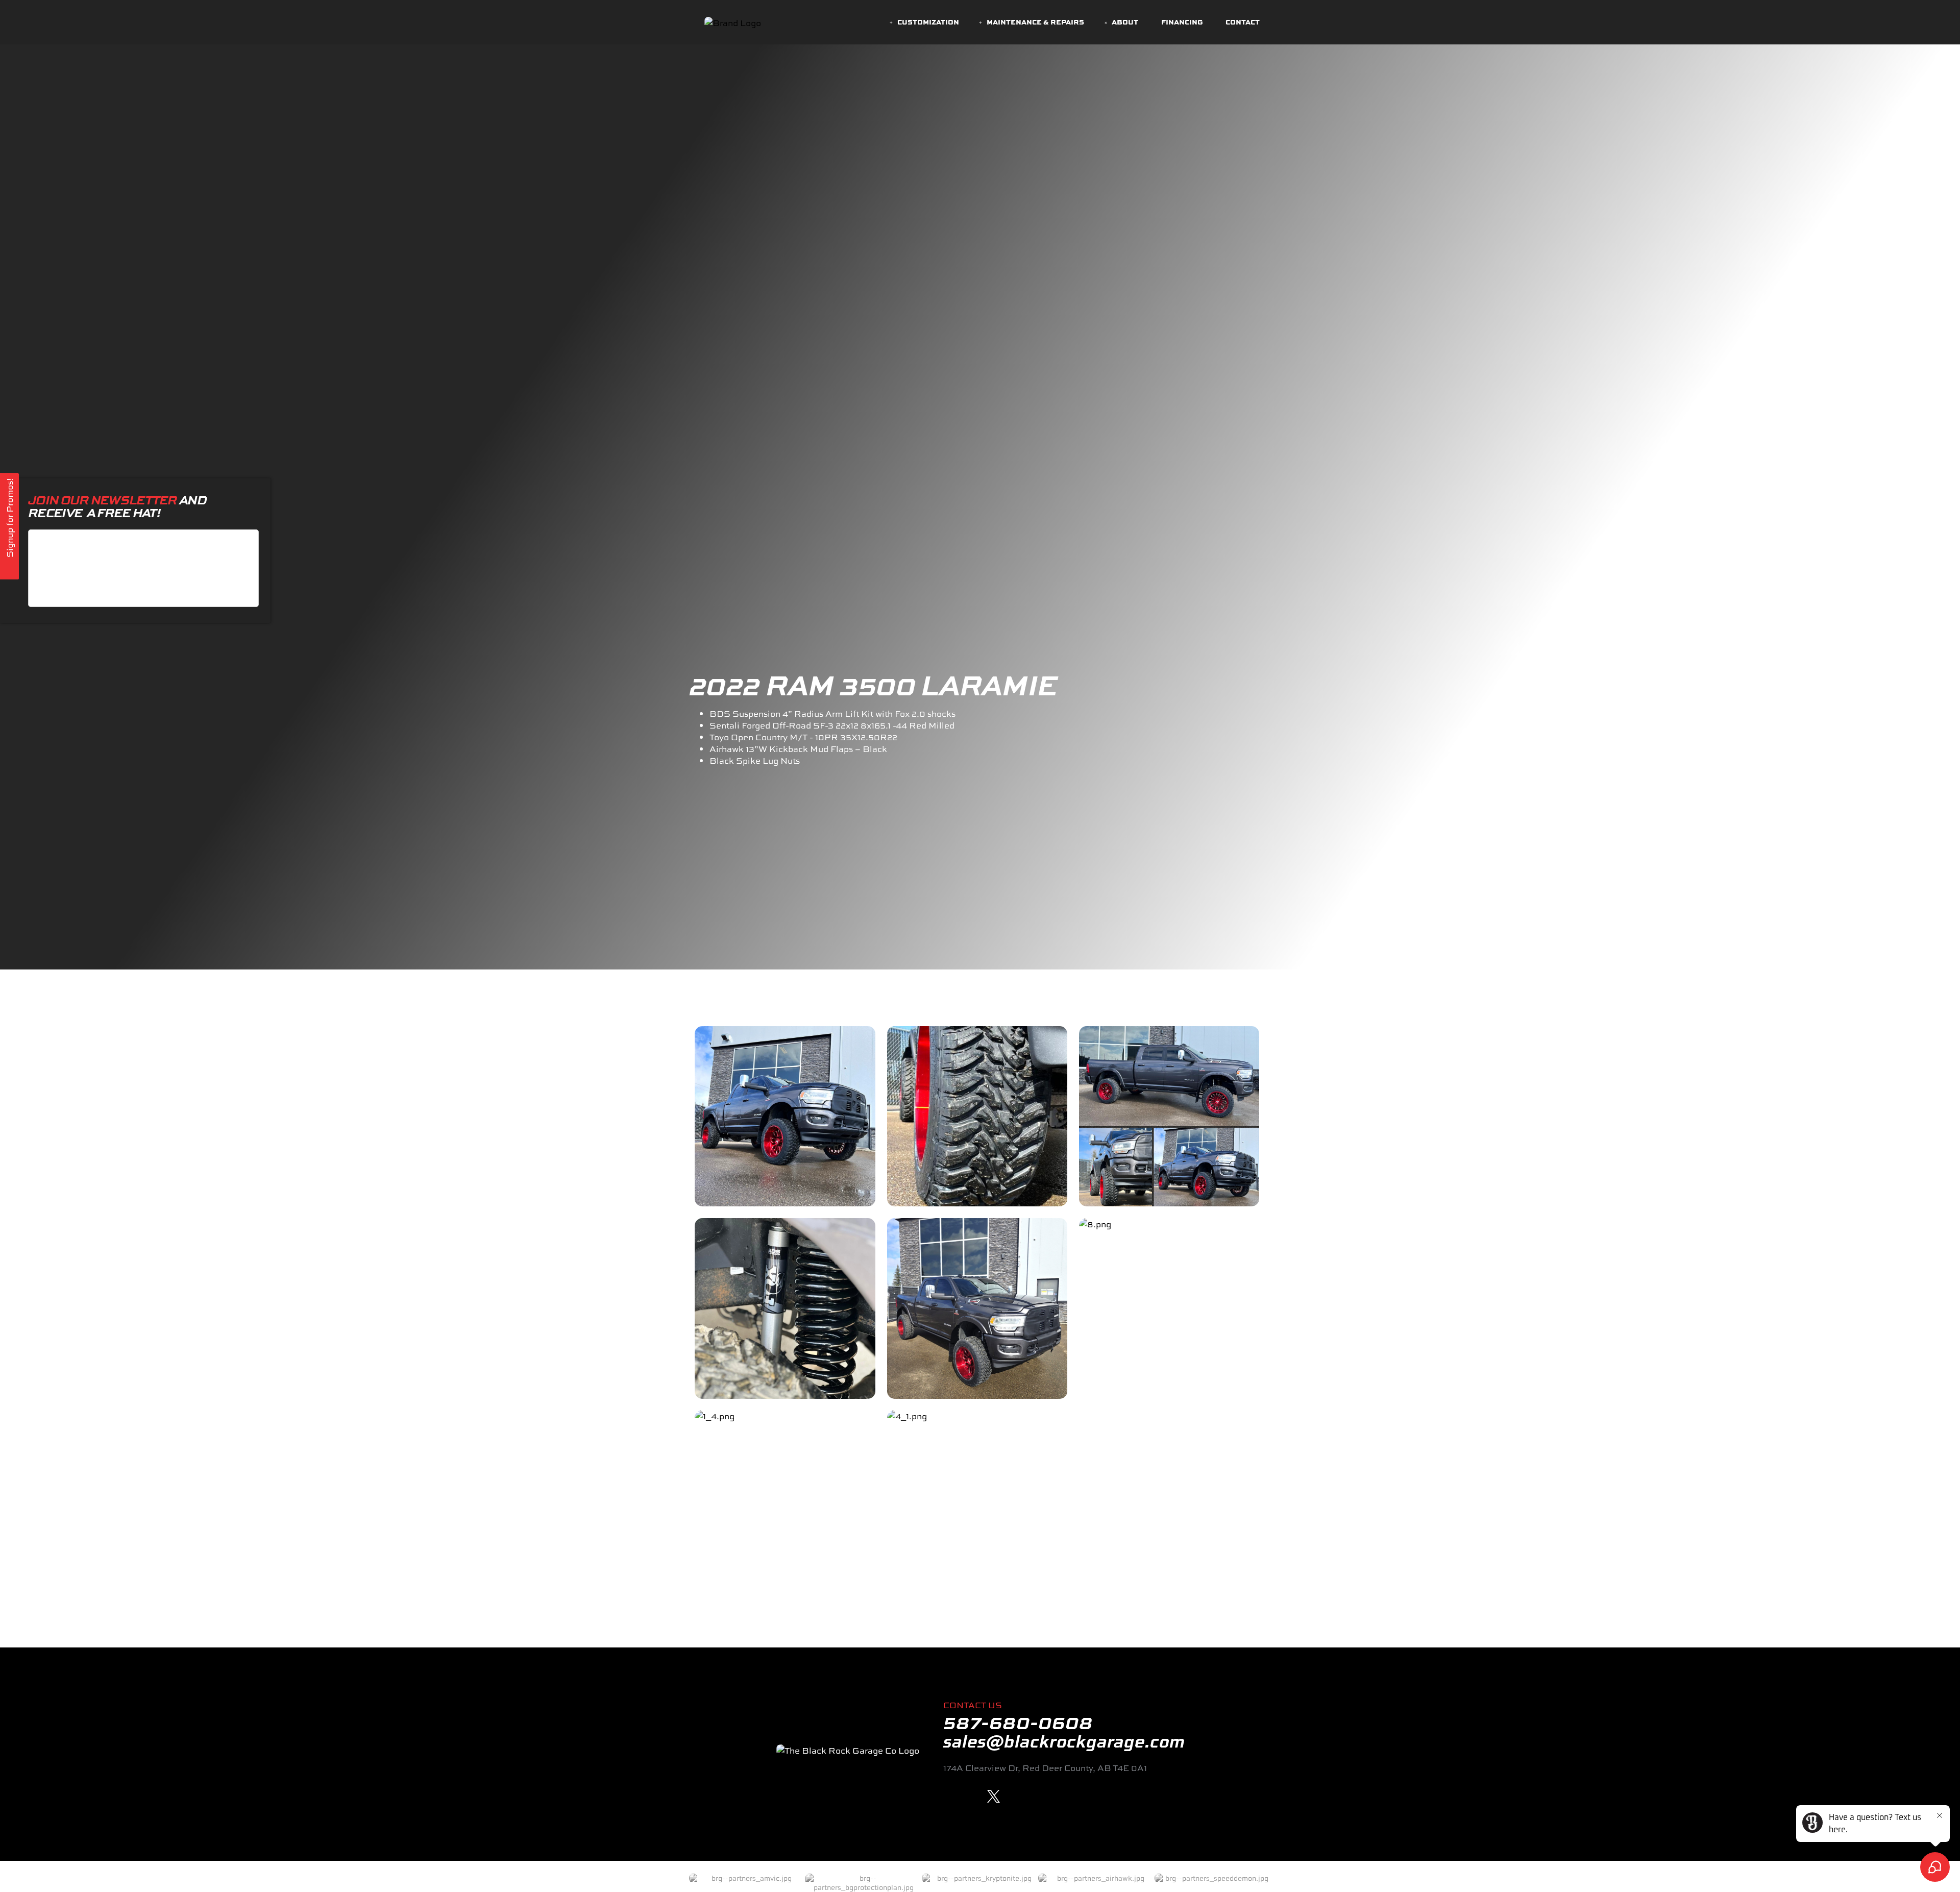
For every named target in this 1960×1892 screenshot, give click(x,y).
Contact (1243, 22)
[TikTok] (1015, 1796)
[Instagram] (972, 1796)
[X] (994, 1796)
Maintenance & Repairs (1035, 22)
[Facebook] (950, 1796)
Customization (928, 22)
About (1125, 22)
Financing (1182, 22)
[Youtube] (1037, 1796)
